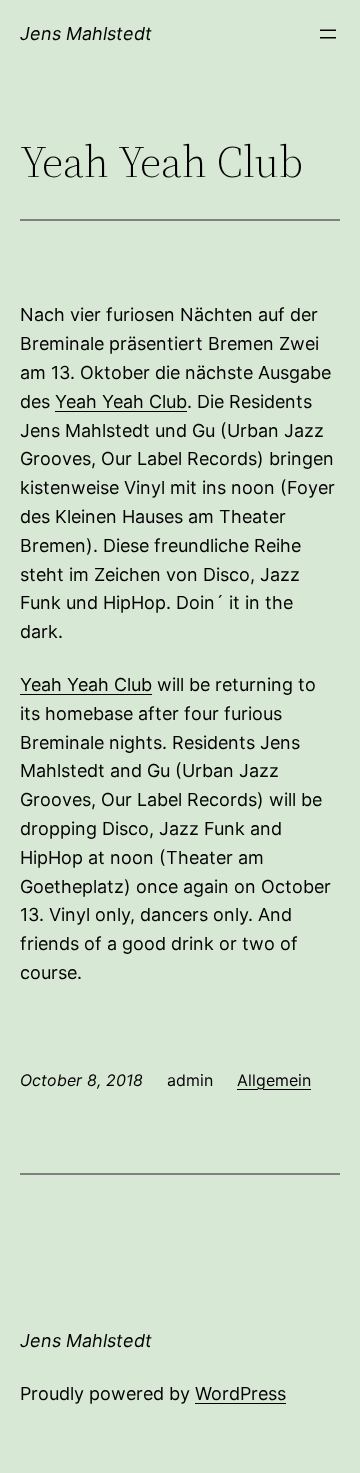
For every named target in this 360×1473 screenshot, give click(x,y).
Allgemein (274, 1080)
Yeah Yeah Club (121, 401)
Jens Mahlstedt (86, 33)
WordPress (240, 1393)
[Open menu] (328, 34)
